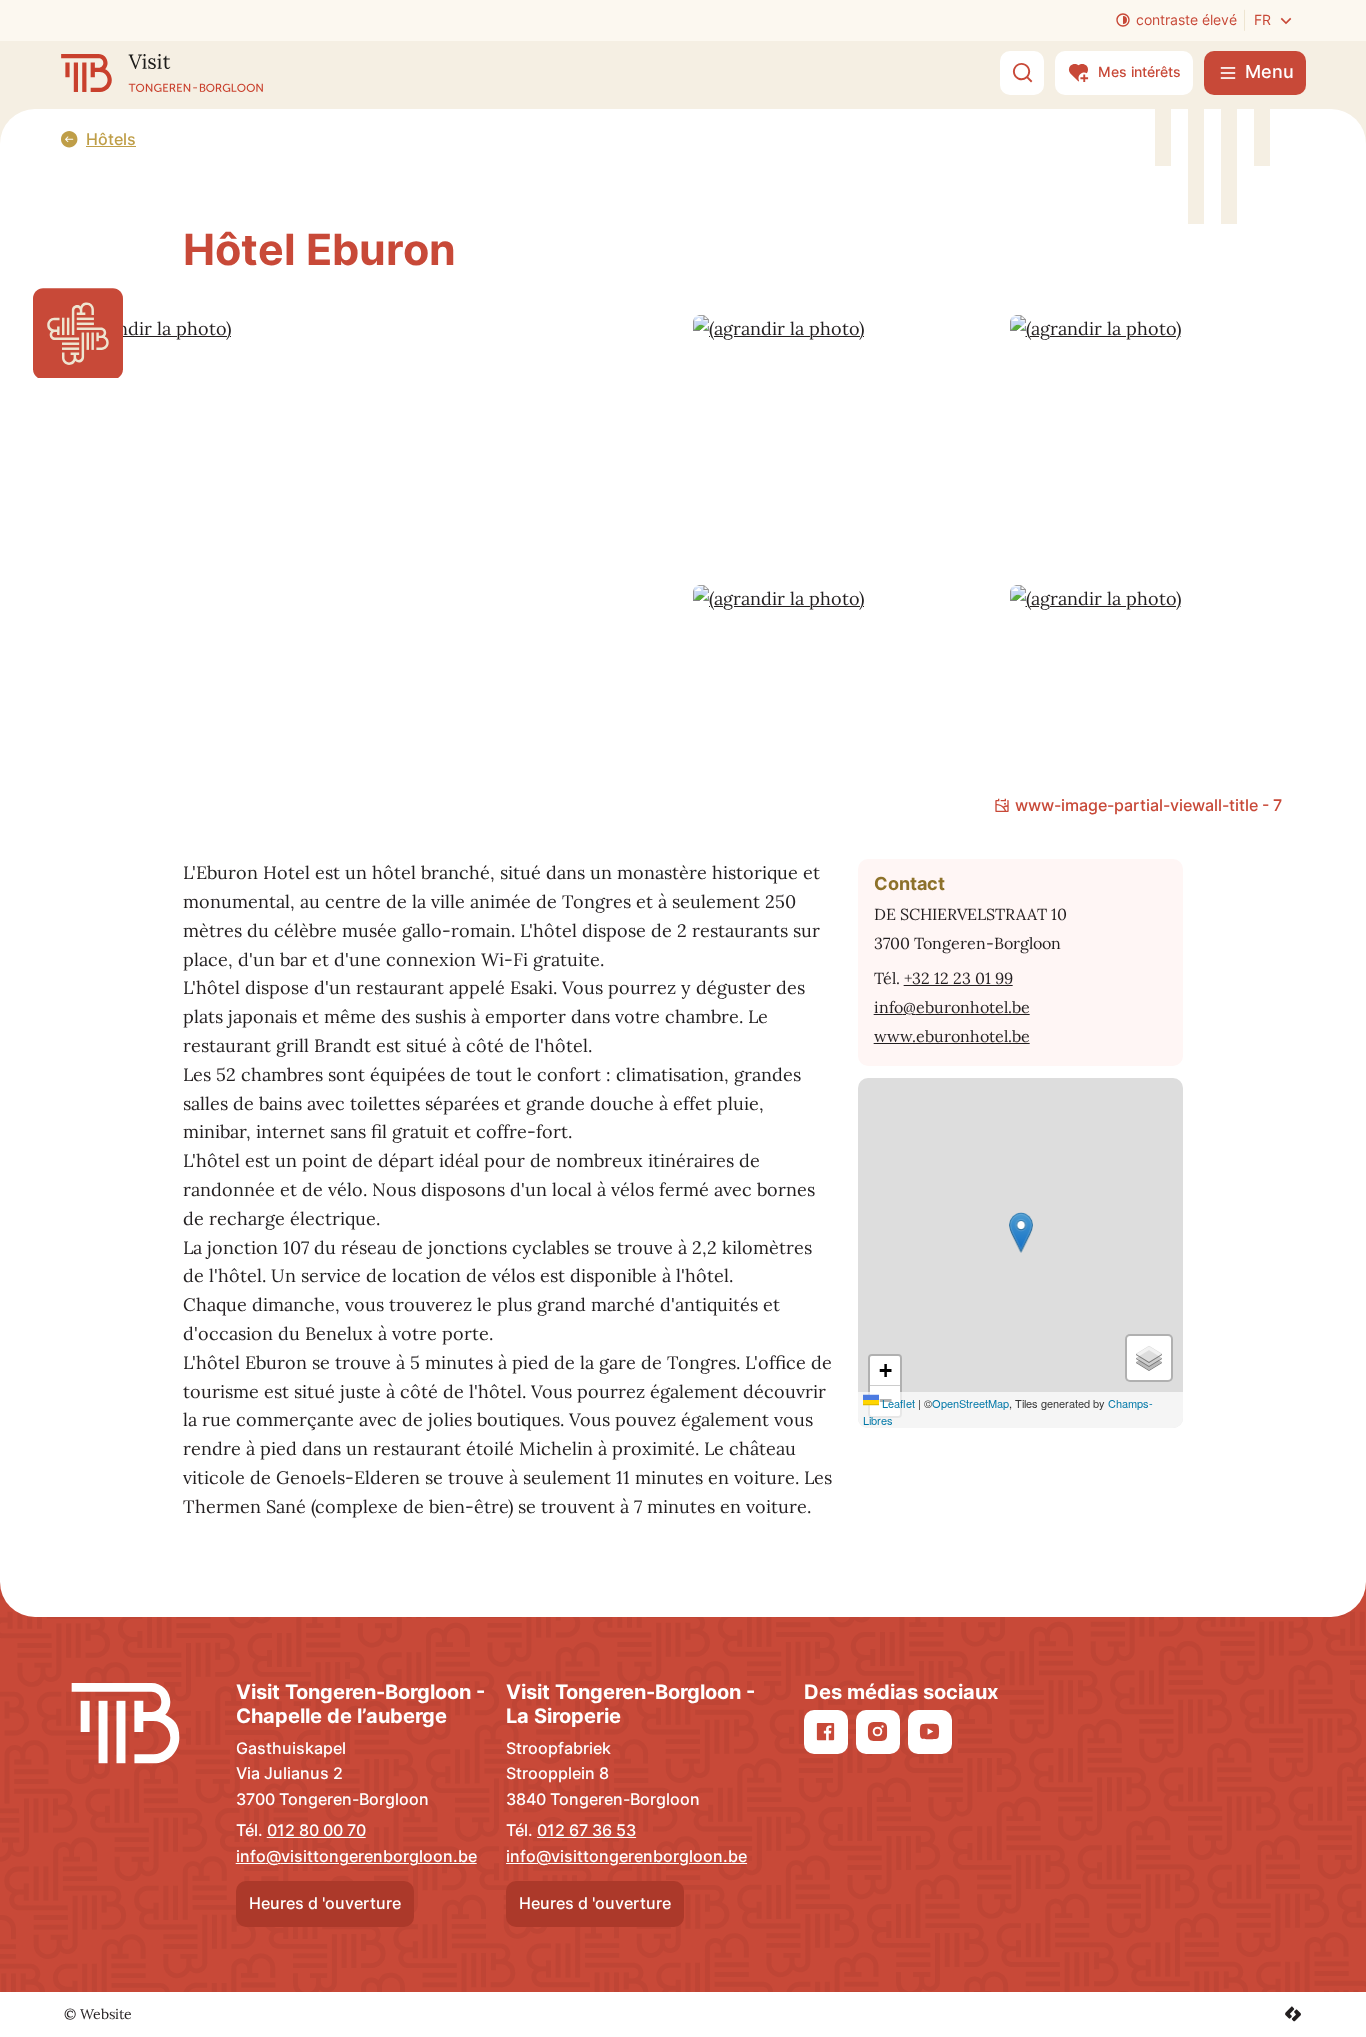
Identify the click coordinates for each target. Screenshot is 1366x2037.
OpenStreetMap (970, 1403)
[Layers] (1149, 1358)
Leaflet (897, 1403)
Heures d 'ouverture (325, 1903)
